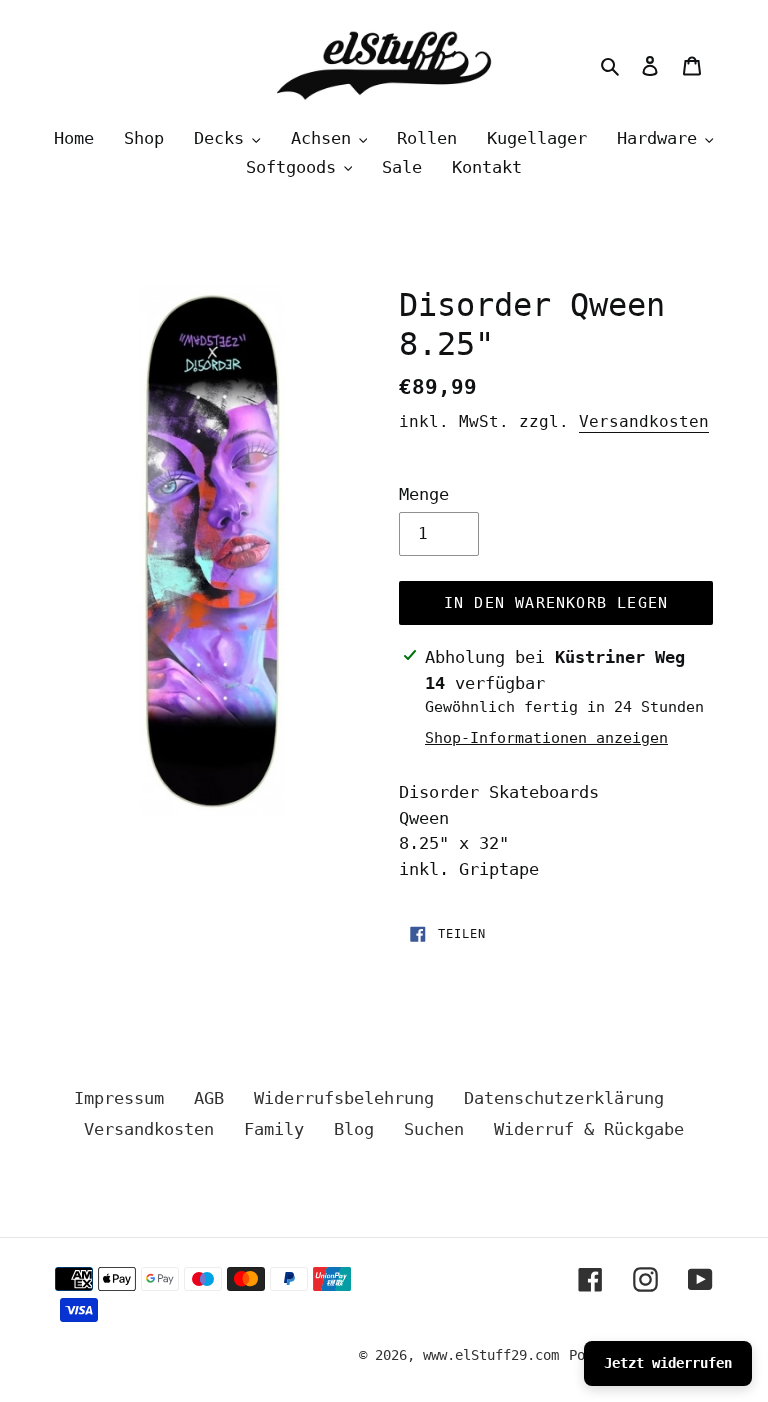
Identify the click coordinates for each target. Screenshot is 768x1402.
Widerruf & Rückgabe (589, 1129)
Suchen (434, 1129)
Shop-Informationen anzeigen (546, 738)
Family (274, 1129)
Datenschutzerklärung (564, 1098)
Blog (354, 1129)
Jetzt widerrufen (668, 1363)
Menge (424, 494)
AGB (209, 1098)
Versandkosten (644, 421)
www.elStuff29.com (491, 1355)
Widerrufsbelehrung (344, 1098)
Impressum (119, 1098)
